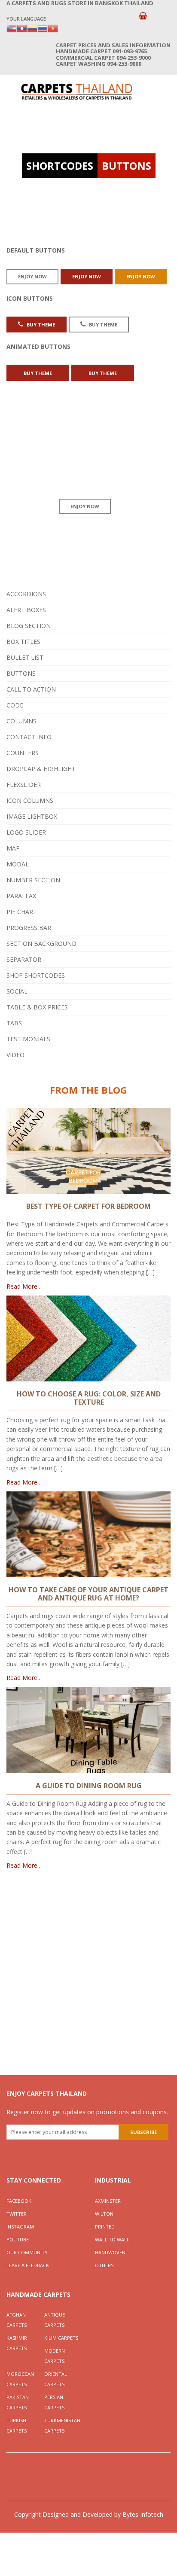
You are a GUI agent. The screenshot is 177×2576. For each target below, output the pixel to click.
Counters (23, 753)
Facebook (19, 2201)
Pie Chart (22, 912)
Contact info (29, 737)
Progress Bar (29, 928)
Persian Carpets (54, 2402)
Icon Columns (30, 800)
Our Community (27, 2252)
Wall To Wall (112, 2239)
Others (104, 2265)
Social (17, 991)
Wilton (104, 2214)
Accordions (26, 594)
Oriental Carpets (56, 2379)
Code (15, 705)
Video (15, 1055)
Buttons (21, 673)
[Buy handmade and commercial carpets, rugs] (76, 91)
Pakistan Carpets (18, 2402)
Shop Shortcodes (36, 975)
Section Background (41, 944)
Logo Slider (26, 832)
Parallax (21, 896)
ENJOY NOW (32, 276)
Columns (21, 721)
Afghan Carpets (17, 2320)
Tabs (14, 1023)
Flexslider (24, 785)
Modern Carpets (55, 2356)
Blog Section (29, 626)
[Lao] (22, 28)
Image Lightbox (32, 816)
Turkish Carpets (17, 2425)
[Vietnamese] (53, 28)
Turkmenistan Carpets (62, 2425)
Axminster (108, 2201)
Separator (24, 959)
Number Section (33, 880)
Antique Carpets (55, 2320)
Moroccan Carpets (20, 2379)
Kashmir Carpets (17, 2343)
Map (13, 848)
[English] (12, 28)
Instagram (20, 2227)
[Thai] (43, 28)
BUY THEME (40, 325)
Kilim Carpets (61, 2338)
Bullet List (25, 657)
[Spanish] (32, 28)
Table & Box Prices (37, 1007)
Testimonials (28, 1039)
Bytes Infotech (143, 2514)
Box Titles (23, 642)
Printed (105, 2227)
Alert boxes (26, 610)
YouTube (18, 2239)
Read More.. (23, 1286)
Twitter (17, 2214)
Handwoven (110, 2252)
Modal (18, 864)
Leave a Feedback (28, 2265)
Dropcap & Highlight (41, 769)
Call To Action (31, 689)
